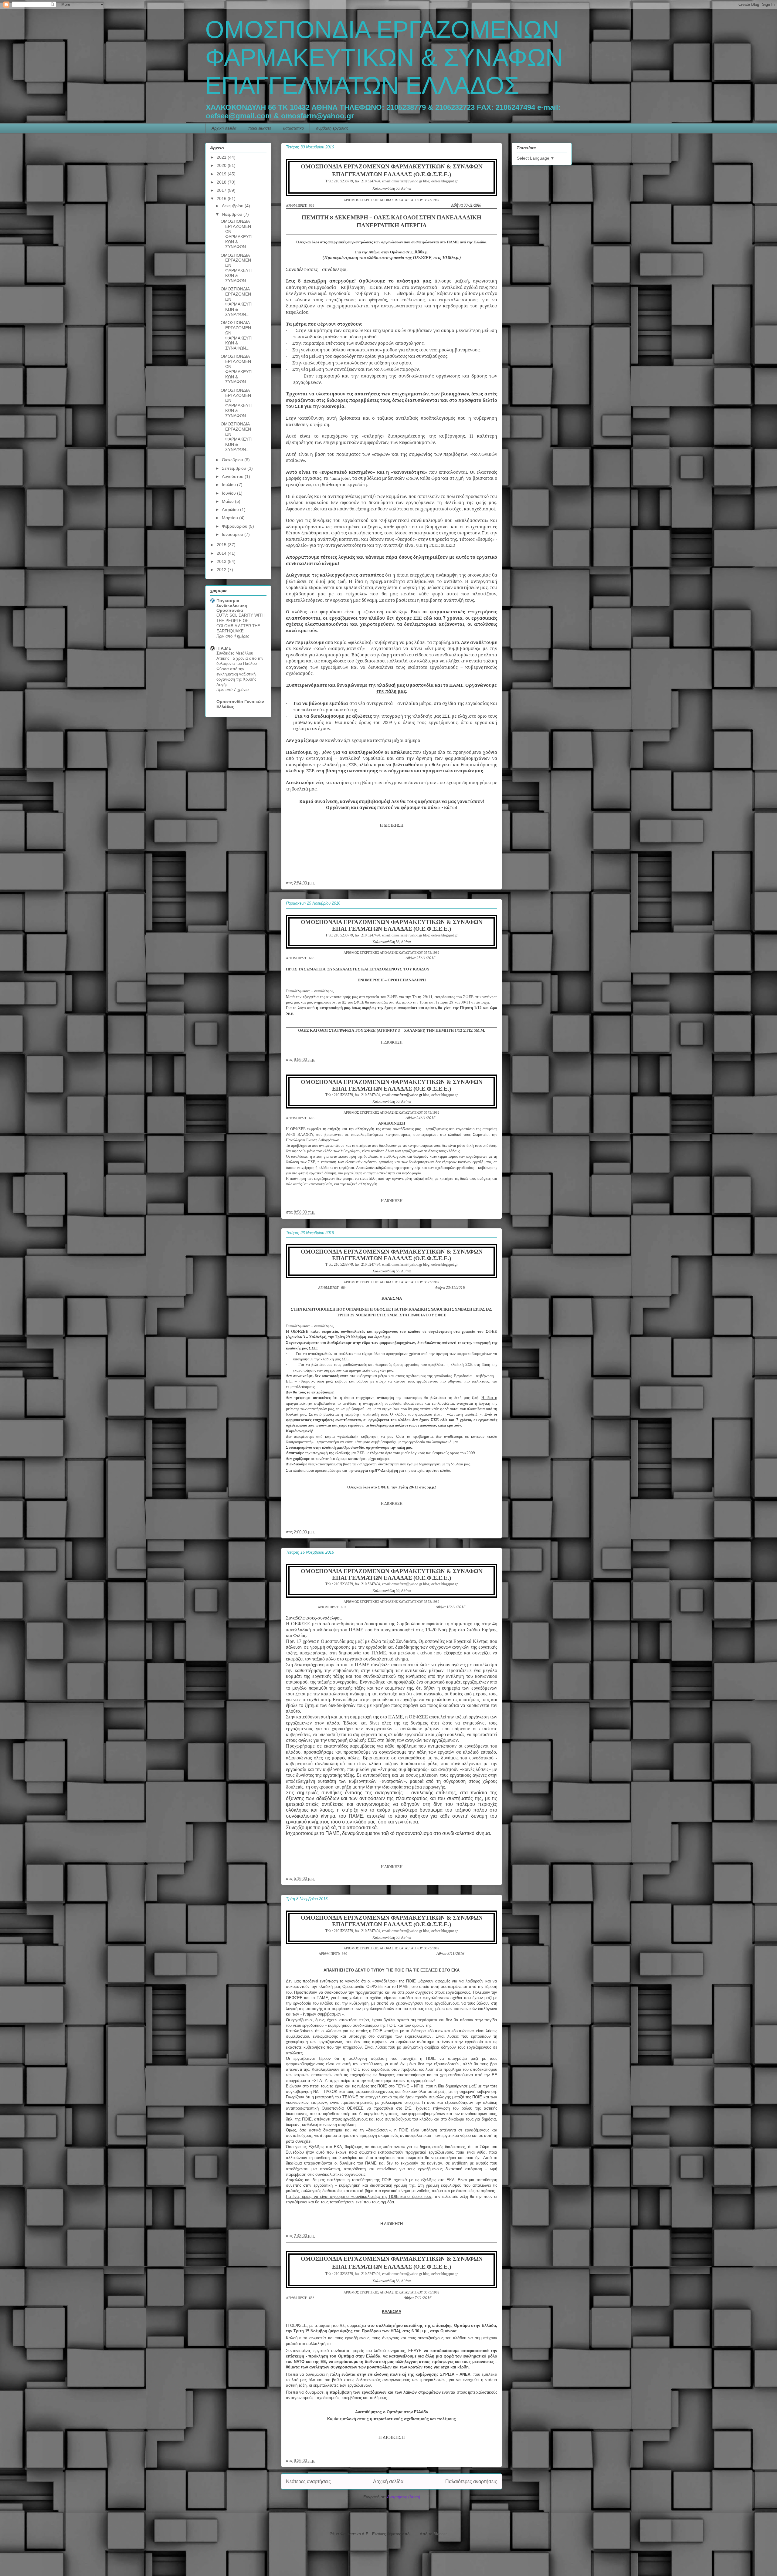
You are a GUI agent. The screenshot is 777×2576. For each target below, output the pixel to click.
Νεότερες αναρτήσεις (308, 2481)
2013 (222, 561)
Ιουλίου (229, 485)
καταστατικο (293, 128)
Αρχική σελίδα (224, 128)
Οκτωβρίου (233, 460)
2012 (222, 570)
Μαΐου (228, 501)
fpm (414, 2534)
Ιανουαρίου (233, 534)
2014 (222, 553)
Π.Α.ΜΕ (224, 648)
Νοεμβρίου (233, 214)
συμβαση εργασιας (332, 128)
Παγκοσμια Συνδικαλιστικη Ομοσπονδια (232, 605)
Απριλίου (231, 509)
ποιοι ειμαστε (260, 128)
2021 (222, 157)
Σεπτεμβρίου (235, 468)
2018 (222, 182)
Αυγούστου (233, 476)
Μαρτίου (231, 518)
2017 (222, 190)
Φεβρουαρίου (235, 526)
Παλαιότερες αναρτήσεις (471, 2481)
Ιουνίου (229, 493)
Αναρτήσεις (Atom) (404, 2497)
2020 (222, 165)
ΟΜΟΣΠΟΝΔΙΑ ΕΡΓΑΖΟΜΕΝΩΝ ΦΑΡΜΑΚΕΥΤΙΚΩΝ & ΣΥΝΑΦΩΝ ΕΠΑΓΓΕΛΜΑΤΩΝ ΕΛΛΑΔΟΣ (384, 58)
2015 (222, 545)
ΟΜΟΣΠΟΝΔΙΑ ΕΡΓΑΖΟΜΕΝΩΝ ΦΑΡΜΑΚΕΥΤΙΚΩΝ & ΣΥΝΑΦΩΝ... (237, 234)
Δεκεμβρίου (233, 206)
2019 (222, 174)
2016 (222, 198)
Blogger (440, 2534)
